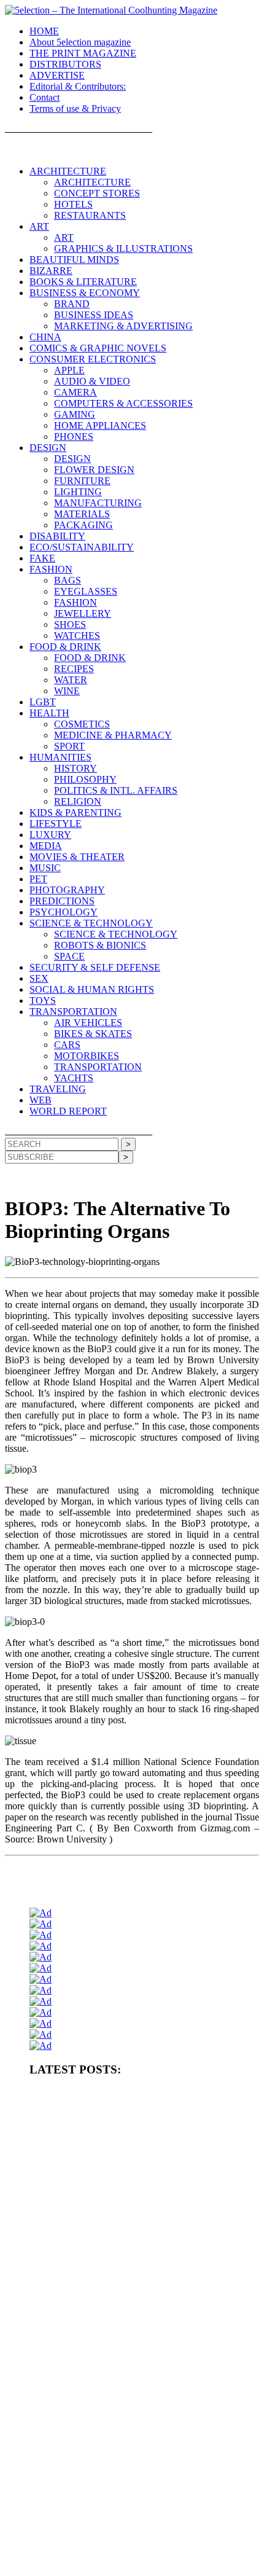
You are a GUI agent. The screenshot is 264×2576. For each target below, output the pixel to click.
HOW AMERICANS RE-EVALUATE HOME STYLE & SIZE (129, 2213)
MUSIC (45, 868)
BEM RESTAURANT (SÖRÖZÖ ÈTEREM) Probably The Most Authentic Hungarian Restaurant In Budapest (132, 2337)
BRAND (72, 304)
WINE (67, 691)
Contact (45, 97)
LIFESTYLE (56, 824)
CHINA (45, 337)
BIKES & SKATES (93, 1034)
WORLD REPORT (68, 1111)
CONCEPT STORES (97, 193)
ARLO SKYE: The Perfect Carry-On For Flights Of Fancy (121, 2432)
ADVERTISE (57, 75)
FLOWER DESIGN (94, 470)
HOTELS (73, 204)
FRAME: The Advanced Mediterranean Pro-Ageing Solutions (126, 2312)
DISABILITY (57, 536)
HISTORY (76, 768)
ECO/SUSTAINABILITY (82, 547)
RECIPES (74, 669)
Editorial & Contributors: (78, 86)
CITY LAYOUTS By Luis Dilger (81, 2233)
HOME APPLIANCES (100, 425)
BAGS (68, 580)
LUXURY (50, 835)
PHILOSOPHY (85, 779)
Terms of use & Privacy (75, 108)
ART (39, 226)
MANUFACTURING (98, 503)
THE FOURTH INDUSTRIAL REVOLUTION (105, 2543)
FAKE (42, 558)
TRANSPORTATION (73, 1012)
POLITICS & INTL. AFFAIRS (116, 790)
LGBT (43, 702)
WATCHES (77, 636)
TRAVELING (58, 1089)
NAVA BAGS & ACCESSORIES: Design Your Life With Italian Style (139, 2453)
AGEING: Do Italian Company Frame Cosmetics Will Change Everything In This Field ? (128, 2288)
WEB (41, 1100)
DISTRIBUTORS (65, 64)
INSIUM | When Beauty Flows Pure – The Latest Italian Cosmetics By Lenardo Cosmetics (140, 2477)
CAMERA (76, 392)
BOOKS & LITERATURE (83, 282)
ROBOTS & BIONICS (100, 945)
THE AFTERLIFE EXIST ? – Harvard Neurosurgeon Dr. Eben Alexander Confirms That (130, 2149)
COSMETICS (82, 724)
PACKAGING (83, 525)
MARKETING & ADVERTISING (123, 326)
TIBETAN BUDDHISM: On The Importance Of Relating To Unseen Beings (138, 2258)
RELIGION (78, 801)
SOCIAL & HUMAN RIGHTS (92, 989)
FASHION (51, 569)
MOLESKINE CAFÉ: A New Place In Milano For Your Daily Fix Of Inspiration (136, 2407)
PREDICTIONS (62, 901)
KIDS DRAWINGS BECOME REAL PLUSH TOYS (113, 2523)
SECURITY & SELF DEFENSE (95, 967)
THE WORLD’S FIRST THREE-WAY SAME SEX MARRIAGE (134, 2563)
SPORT (69, 746)
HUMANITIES (60, 757)
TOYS (43, 1000)
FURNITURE (82, 481)
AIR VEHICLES (88, 1023)
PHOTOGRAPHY (67, 890)
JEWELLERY (83, 613)
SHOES (70, 624)
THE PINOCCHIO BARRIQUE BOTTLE (97, 2124)
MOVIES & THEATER (77, 857)
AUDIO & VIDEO (92, 381)
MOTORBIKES (87, 1056)
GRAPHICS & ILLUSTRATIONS (123, 249)
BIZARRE (51, 271)
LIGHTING (78, 492)
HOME (44, 31)
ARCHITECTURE (68, 171)
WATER (71, 680)
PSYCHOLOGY (64, 912)
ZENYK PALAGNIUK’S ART (78, 2502)
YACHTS (74, 1078)
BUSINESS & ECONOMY (85, 293)
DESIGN (48, 448)
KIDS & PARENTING (76, 812)
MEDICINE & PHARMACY (113, 735)
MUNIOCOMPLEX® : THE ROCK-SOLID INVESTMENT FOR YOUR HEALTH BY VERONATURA (134, 2100)
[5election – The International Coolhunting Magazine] (111, 10)
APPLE (69, 370)
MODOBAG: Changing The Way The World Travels (112, 2362)
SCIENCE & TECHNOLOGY (91, 923)
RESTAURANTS (90, 215)
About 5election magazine (80, 42)
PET (38, 879)
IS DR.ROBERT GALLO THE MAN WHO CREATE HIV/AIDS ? (136, 2382)
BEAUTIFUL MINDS (74, 260)
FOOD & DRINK (65, 647)
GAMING (75, 414)
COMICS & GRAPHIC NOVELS (98, 348)
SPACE (69, 956)
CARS (67, 1045)
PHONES (74, 437)
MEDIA (46, 846)
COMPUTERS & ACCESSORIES (123, 403)
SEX (39, 978)
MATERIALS (82, 514)
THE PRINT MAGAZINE (83, 53)
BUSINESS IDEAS (94, 315)
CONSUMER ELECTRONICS (93, 359)
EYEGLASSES (86, 591)
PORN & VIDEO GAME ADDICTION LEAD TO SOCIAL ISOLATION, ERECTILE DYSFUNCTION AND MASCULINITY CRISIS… (137, 2183)
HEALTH (49, 713)
